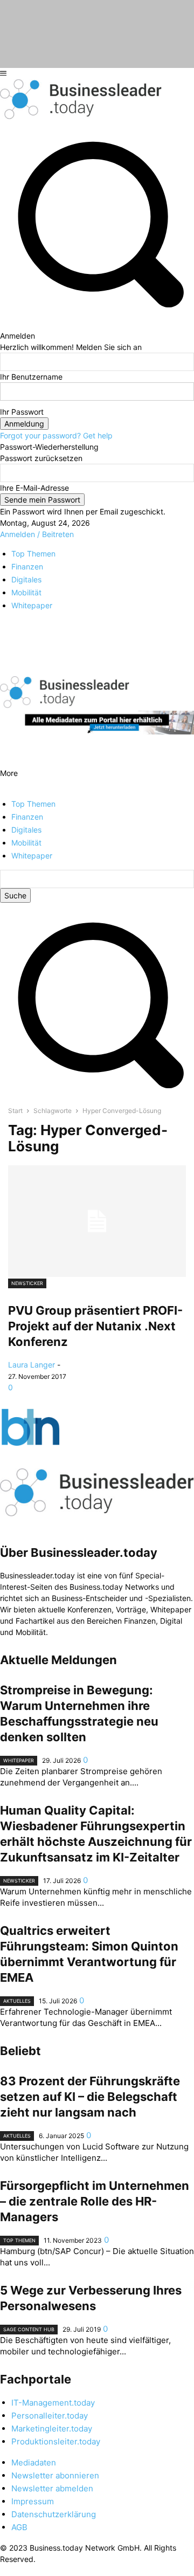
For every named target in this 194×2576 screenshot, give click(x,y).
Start (15, 1111)
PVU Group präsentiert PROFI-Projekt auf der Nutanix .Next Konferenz (95, 1326)
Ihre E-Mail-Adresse (34, 488)
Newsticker (27, 1283)
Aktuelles (17, 2001)
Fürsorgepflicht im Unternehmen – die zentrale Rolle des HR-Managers (95, 2201)
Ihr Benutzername (31, 377)
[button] (97, 1094)
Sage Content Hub (29, 2329)
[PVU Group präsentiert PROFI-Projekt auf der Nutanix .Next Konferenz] (97, 1221)
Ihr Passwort (22, 412)
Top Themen (19, 2240)
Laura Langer (32, 1365)
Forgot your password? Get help (56, 435)
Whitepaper (19, 1760)
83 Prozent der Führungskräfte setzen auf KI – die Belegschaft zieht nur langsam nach (90, 2097)
